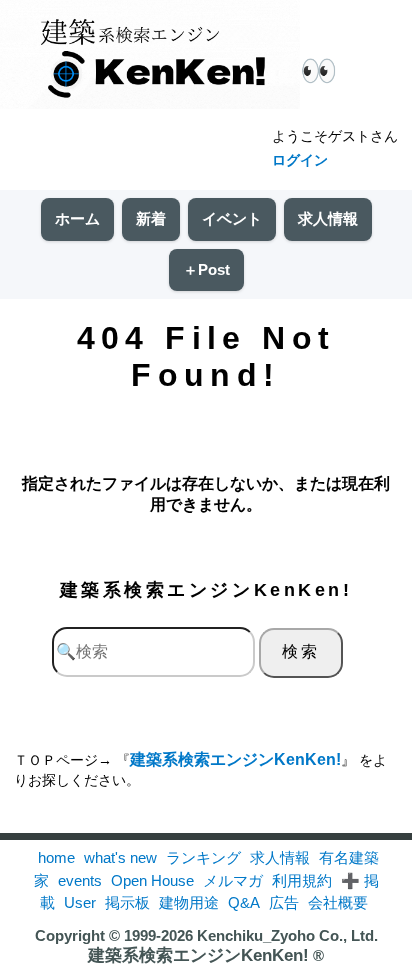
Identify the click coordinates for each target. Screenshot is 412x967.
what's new (120, 857)
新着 (151, 218)
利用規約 (302, 880)
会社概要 (338, 902)
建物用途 (189, 902)
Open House (152, 880)
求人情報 (328, 218)
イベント (232, 218)
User (80, 902)
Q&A (244, 902)
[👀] (150, 56)
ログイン (300, 160)
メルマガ (233, 880)
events (80, 880)
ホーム (77, 218)
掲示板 (127, 902)
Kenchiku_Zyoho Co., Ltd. (287, 935)
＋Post (206, 269)
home (56, 857)
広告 (284, 902)
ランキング (203, 857)
